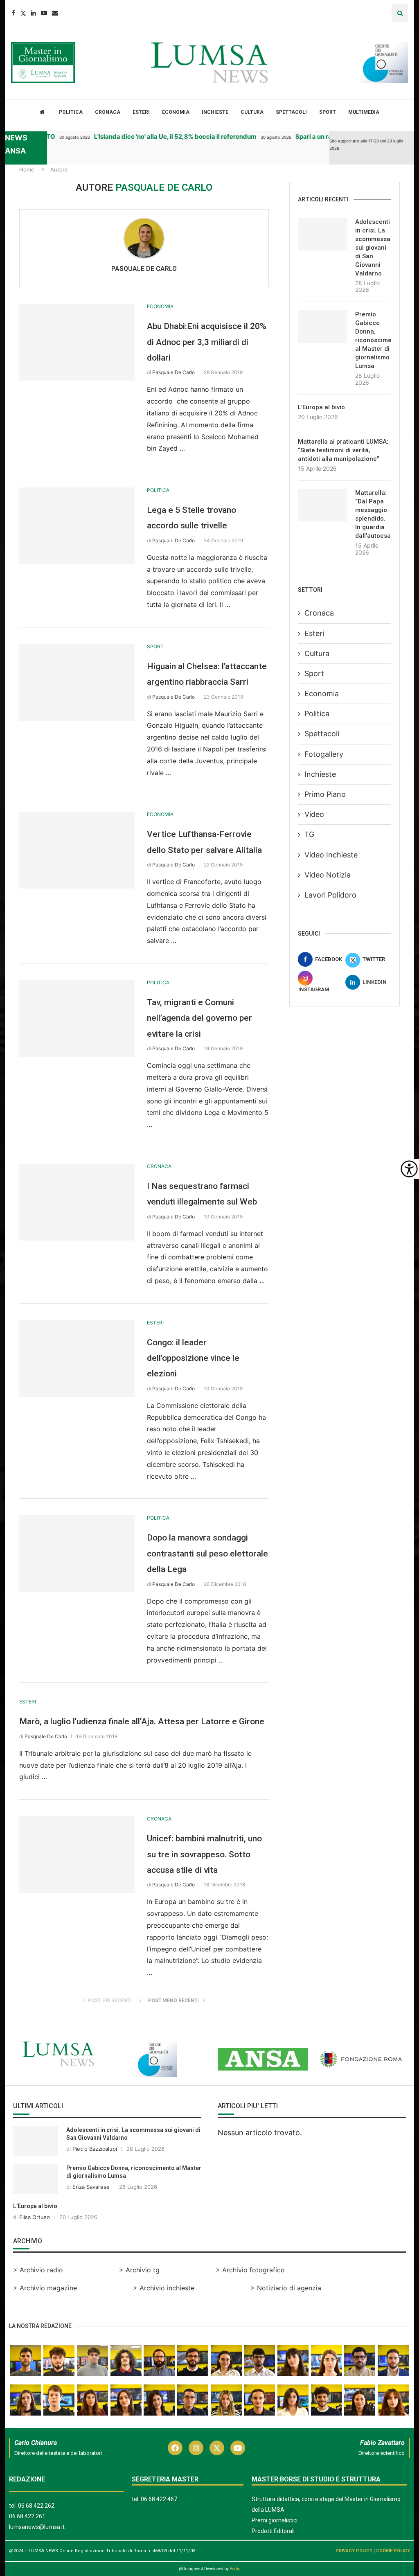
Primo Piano (325, 794)
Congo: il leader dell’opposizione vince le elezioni (193, 1358)
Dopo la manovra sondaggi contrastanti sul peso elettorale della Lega (207, 1553)
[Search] (400, 13)
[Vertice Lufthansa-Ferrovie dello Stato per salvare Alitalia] (77, 850)
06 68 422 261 (27, 2516)
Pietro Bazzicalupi (95, 2149)
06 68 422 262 (36, 2506)
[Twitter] (23, 13)
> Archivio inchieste (164, 2288)
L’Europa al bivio (321, 407)
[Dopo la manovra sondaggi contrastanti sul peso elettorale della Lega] (77, 1554)
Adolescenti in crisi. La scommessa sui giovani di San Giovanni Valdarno (373, 248)
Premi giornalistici (275, 2520)
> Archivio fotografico (250, 2270)
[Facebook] (13, 13)
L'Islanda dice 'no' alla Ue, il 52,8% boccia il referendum (152, 136)
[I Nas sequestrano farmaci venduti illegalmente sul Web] (77, 1202)
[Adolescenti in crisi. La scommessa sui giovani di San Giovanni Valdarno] (322, 234)
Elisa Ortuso (35, 2217)
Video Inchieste (331, 855)
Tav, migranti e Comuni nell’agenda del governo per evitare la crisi (199, 1018)
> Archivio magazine (45, 2288)
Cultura (252, 112)
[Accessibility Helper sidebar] (409, 1169)
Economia (176, 112)
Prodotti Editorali (273, 2531)
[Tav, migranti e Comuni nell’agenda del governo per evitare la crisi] (77, 1018)
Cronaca (108, 112)
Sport (328, 112)
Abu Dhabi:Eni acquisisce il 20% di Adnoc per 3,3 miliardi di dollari (207, 342)
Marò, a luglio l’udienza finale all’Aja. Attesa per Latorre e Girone (142, 1721)
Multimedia (364, 112)
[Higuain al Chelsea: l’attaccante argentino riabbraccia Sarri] (77, 682)
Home (27, 169)
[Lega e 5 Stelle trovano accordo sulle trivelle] (77, 526)
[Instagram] (196, 2448)
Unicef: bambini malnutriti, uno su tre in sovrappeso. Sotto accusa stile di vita (204, 1854)
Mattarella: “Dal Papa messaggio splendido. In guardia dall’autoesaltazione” (373, 514)
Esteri (141, 112)
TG (309, 834)
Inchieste (215, 112)
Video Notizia (328, 875)
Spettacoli (291, 112)
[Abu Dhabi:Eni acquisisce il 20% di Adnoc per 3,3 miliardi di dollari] (77, 342)
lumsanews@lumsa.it (37, 2527)
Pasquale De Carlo (144, 269)
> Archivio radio (38, 2270)
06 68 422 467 (159, 2499)
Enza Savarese (91, 2187)
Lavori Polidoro (330, 895)
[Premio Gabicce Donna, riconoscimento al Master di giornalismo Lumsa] (322, 327)
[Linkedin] (33, 13)
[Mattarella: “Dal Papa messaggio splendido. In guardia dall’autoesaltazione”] (322, 505)
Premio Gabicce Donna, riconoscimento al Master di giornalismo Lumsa (373, 340)
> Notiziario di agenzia (286, 2288)
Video (314, 814)
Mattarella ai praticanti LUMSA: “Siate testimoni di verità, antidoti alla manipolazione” (343, 450)
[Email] (55, 13)
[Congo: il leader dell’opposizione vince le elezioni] (77, 1358)
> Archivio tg (139, 2270)
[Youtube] (44, 13)
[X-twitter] (217, 2448)
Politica (71, 112)
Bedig (235, 2569)
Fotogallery (324, 754)
